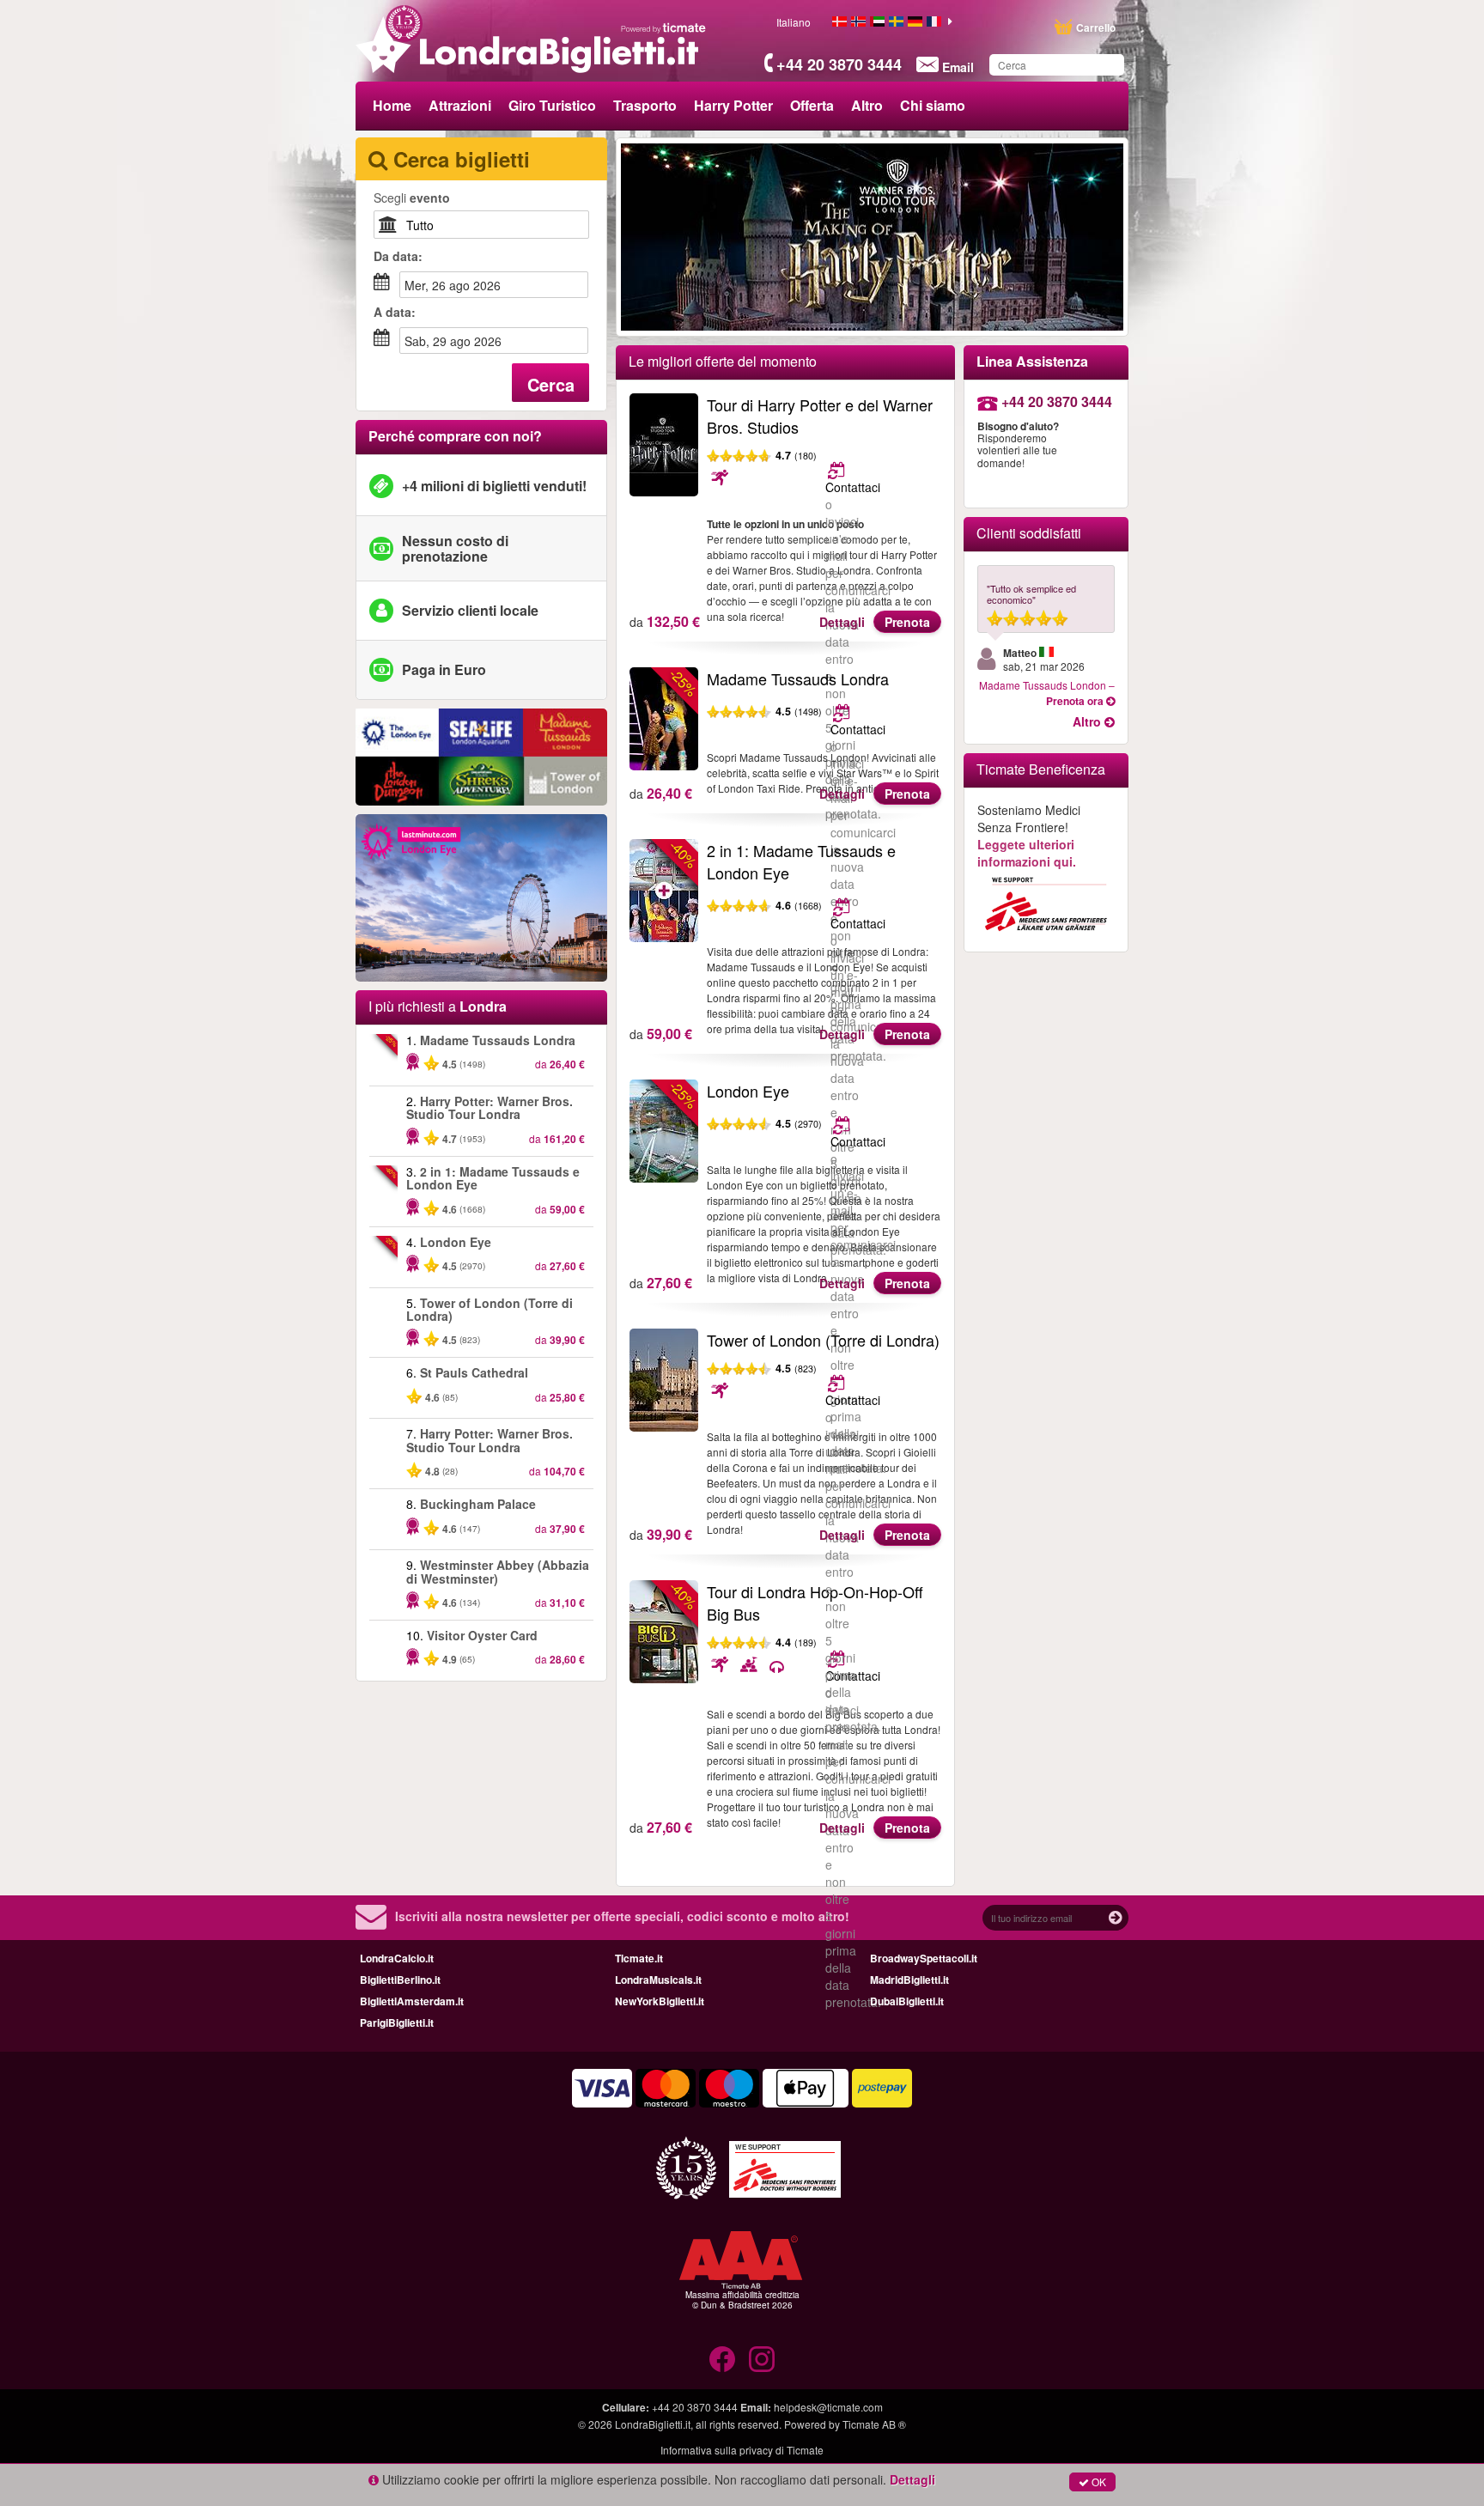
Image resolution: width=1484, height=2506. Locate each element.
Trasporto (645, 105)
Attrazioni (460, 105)
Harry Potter (733, 105)
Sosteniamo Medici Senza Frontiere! (1029, 836)
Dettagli (842, 622)
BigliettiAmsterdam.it (412, 2001)
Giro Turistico (552, 105)
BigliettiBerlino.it (400, 1980)
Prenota (907, 622)
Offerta (812, 105)
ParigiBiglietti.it (397, 2022)
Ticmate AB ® (874, 2424)
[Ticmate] (664, 27)
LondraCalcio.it (397, 1958)
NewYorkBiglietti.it (660, 2001)
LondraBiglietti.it (653, 2424)
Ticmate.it (639, 1958)
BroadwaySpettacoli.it (924, 1958)
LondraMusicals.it (658, 1980)
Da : (398, 256)
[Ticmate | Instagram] (762, 2359)
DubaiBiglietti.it (907, 2001)
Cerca (551, 384)
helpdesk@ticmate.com (828, 2407)
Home (392, 105)
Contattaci (853, 487)
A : (395, 312)
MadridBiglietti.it (909, 1980)
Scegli (412, 198)
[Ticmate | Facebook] (722, 2359)
